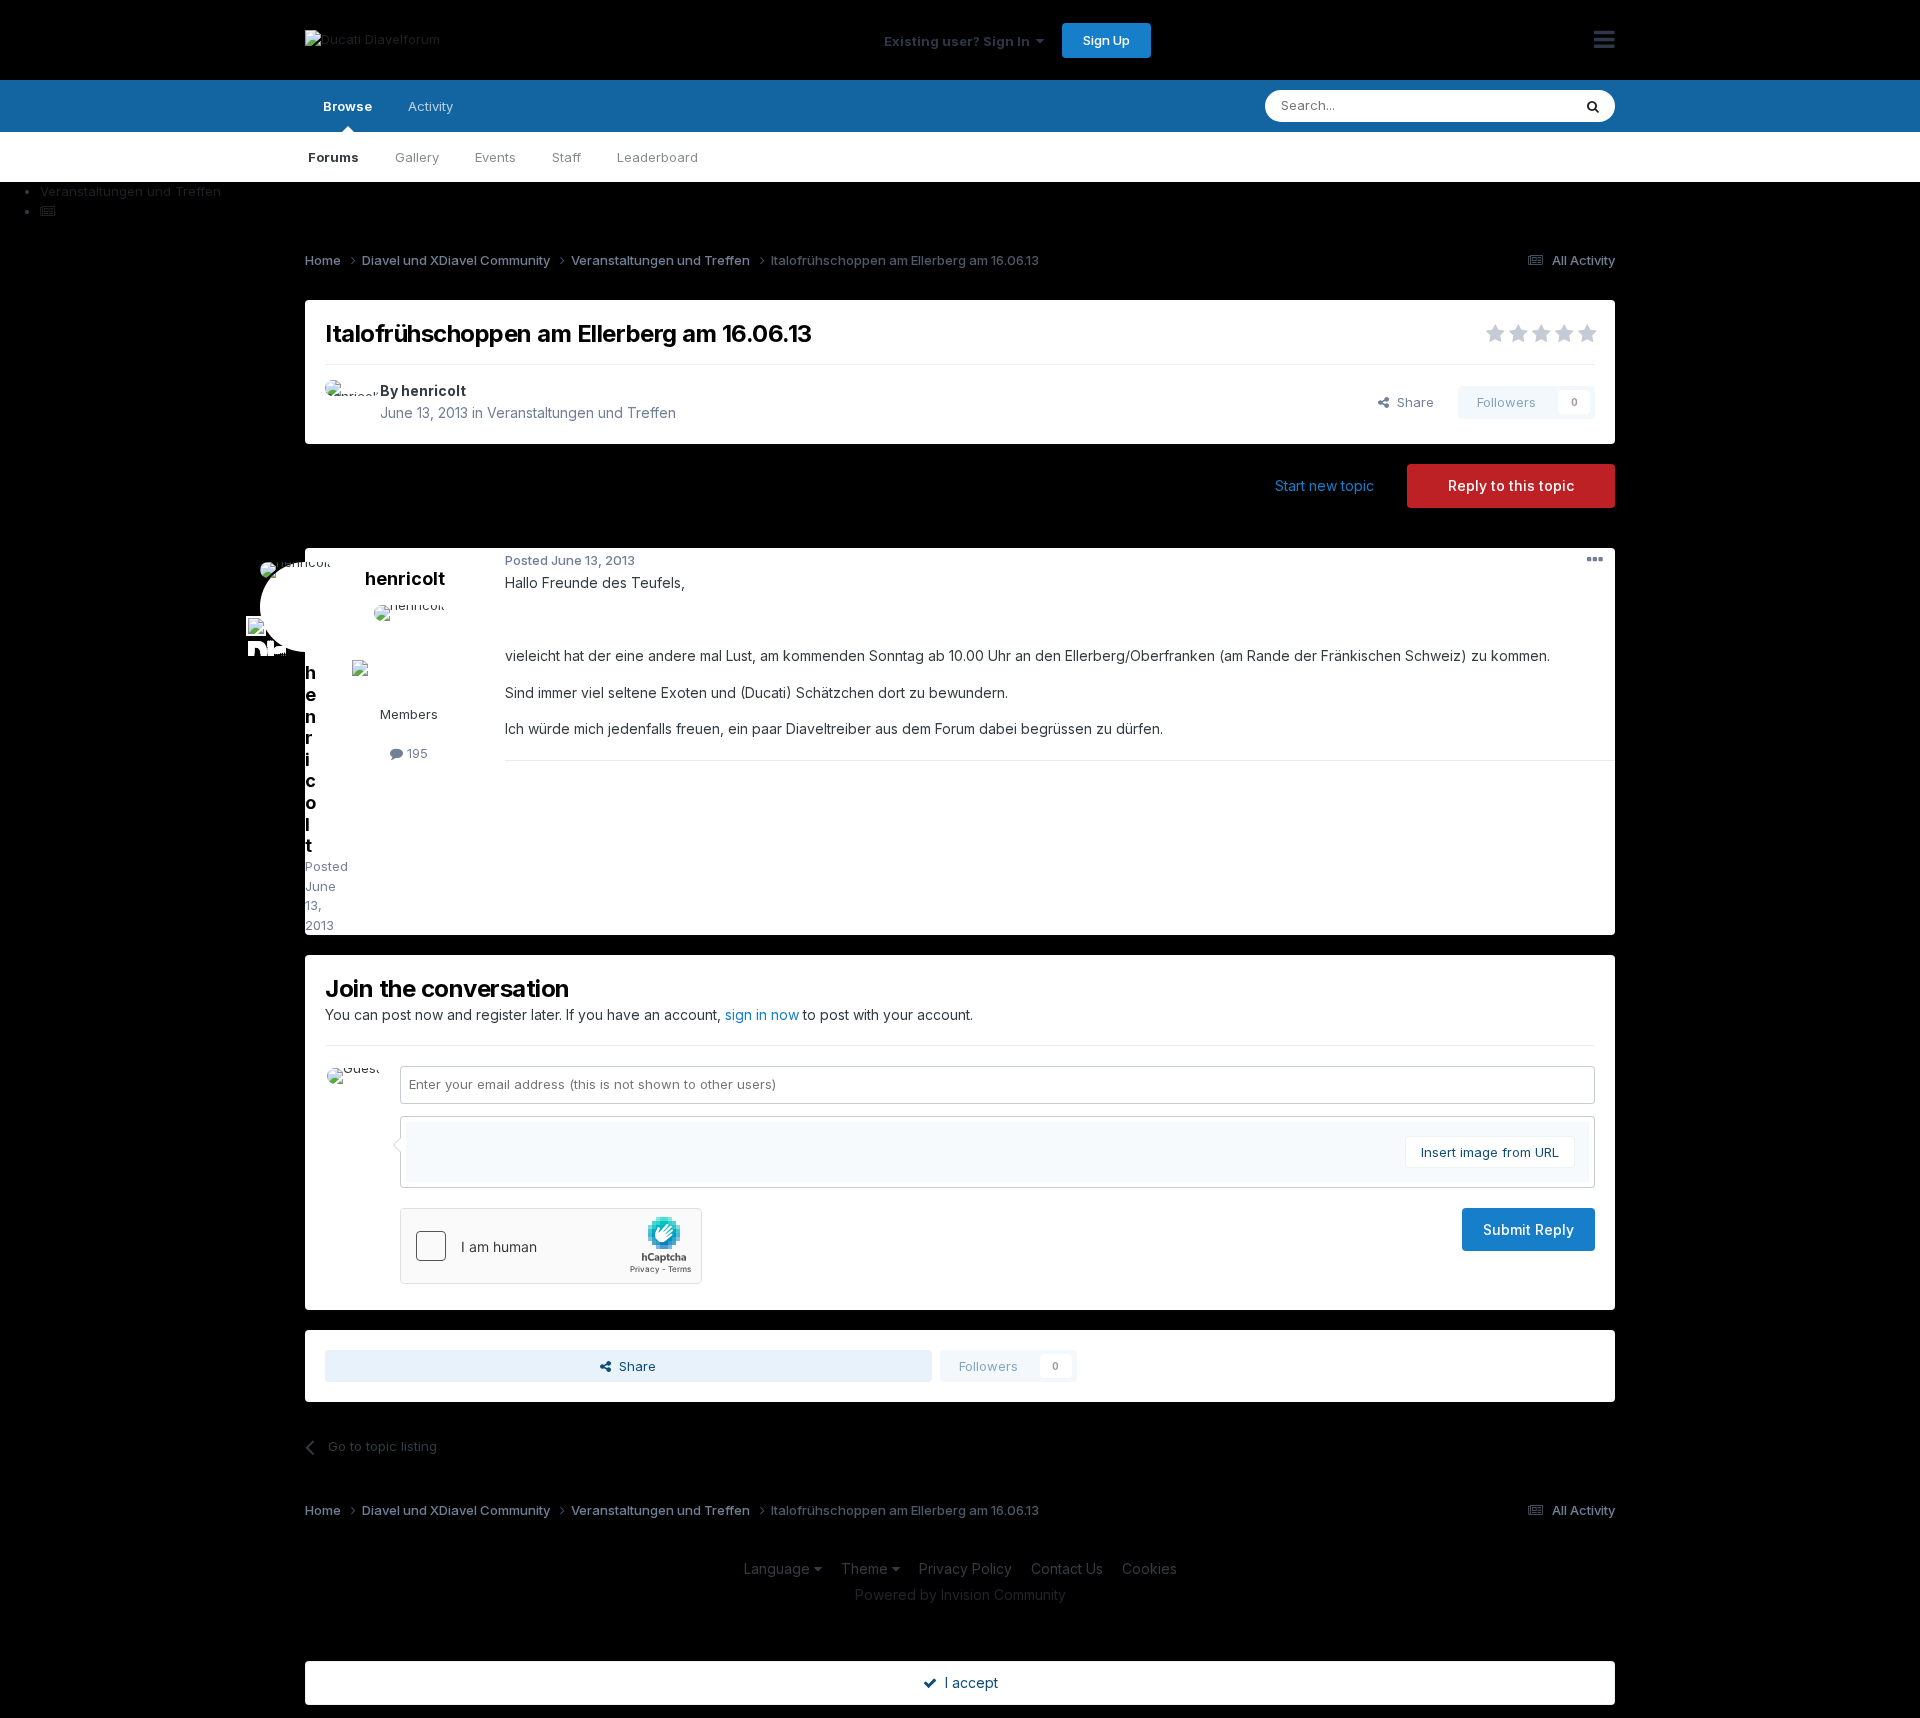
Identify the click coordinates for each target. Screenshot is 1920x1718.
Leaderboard (657, 157)
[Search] (1593, 106)
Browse (347, 106)
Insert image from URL (1490, 1152)
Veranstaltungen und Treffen (581, 412)
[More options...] (1595, 560)
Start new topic (1324, 485)
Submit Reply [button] (1528, 1229)
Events (495, 157)
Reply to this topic (1511, 485)
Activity (430, 106)
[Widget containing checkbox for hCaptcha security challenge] (551, 1246)
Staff (566, 157)
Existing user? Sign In (960, 41)
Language (779, 1568)
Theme (866, 1568)
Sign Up (1106, 40)
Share (1411, 402)
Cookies (1149, 1568)
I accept (967, 1682)
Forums (333, 157)
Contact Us (1067, 1568)
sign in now (762, 1014)
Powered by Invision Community (960, 1594)
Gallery (417, 157)
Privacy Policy (965, 1568)
